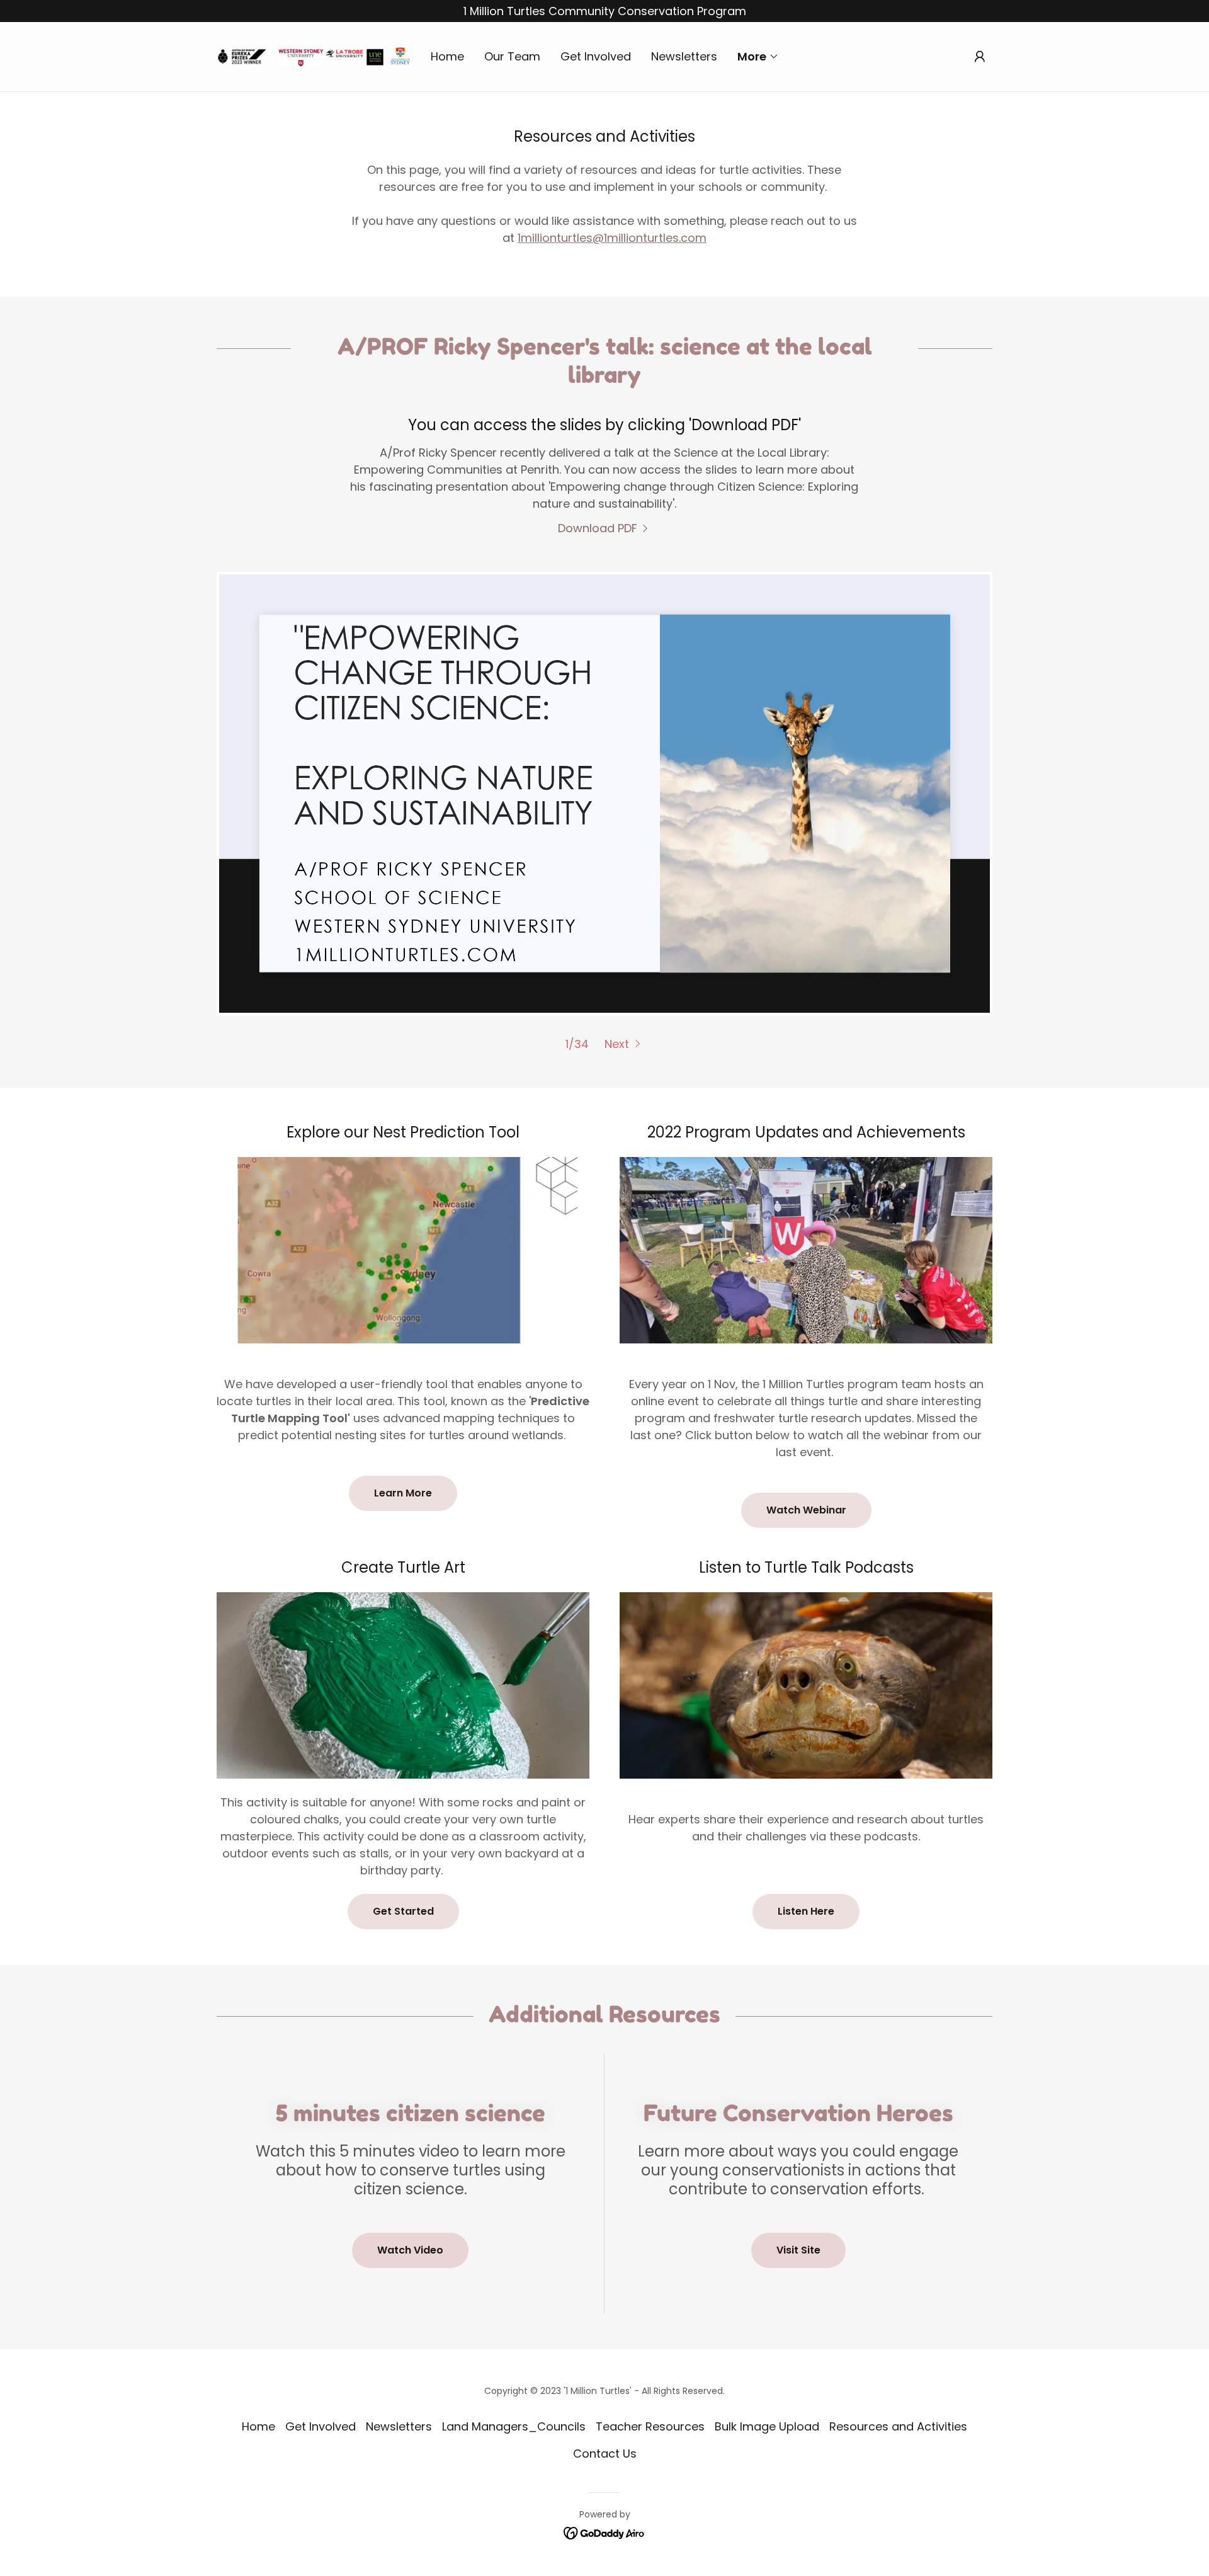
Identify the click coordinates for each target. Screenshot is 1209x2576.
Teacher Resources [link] (650, 2426)
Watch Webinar (806, 1510)
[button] (758, 57)
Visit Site (798, 2250)
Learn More (403, 1493)
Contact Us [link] (605, 2453)
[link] (314, 56)
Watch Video (410, 2250)
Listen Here (806, 1911)
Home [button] (258, 2426)
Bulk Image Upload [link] (767, 2426)
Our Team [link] (512, 56)
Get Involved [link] (596, 56)
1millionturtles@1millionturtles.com (612, 238)
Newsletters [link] (684, 56)
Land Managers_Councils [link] (514, 2426)
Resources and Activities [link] (898, 2426)
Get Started (403, 1911)
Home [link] (447, 56)
